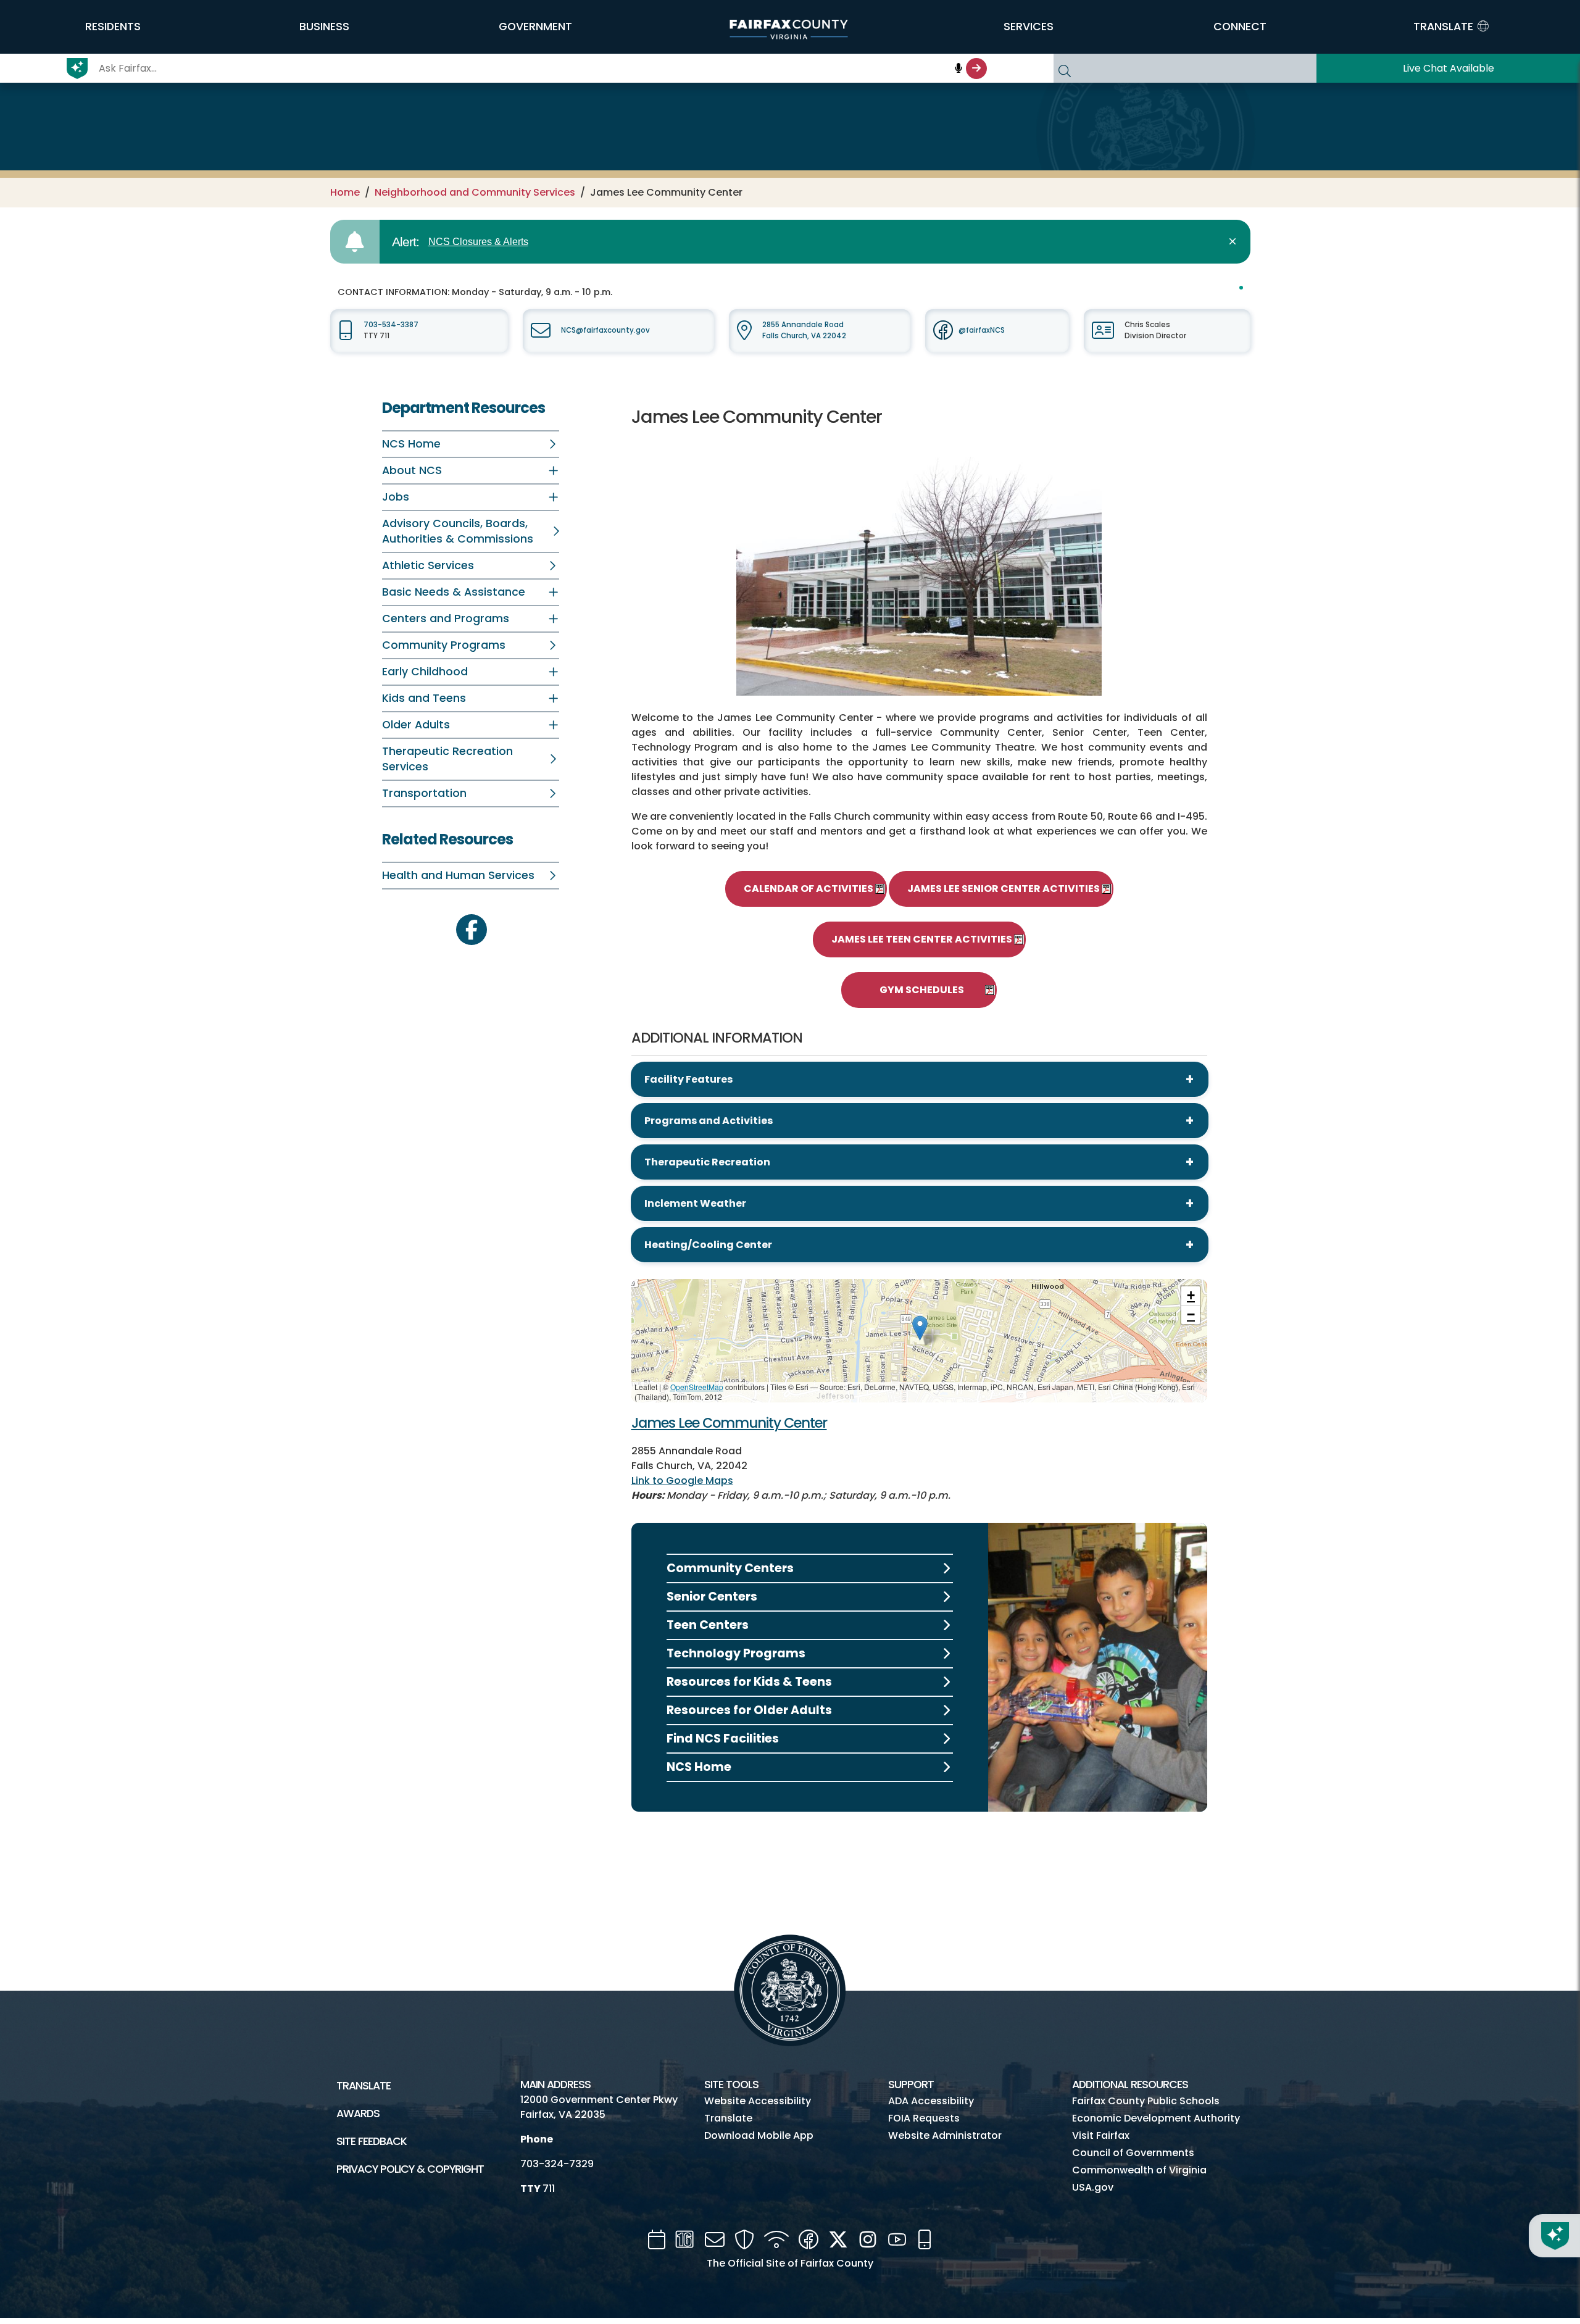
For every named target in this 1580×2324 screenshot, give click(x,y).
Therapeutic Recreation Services (447, 759)
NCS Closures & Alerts (478, 242)
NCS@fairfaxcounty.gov (605, 330)
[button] (113, 27)
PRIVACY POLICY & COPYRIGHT (410, 2169)
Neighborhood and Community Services (475, 192)
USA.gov (1093, 2187)
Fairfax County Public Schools (1146, 2101)
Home (345, 192)
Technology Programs (736, 1653)
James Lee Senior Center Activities (1004, 889)
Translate (364, 2086)
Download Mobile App (759, 2135)
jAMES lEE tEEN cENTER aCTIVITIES (922, 939)
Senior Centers (712, 1597)
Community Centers (730, 1568)
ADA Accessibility (931, 2101)
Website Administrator (945, 2135)
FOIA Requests (924, 2118)
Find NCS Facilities (723, 1739)
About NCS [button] (412, 470)
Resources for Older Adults (749, 1710)
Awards (358, 2114)
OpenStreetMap (697, 1387)
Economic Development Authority (1156, 2118)
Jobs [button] (396, 497)
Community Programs (444, 645)
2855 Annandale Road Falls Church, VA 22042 (804, 330)
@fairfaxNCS (982, 330)
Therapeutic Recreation (707, 1162)
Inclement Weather (695, 1203)
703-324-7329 (557, 2164)
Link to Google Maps (682, 1481)
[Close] (1235, 242)
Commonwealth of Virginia (1139, 2170)
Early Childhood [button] (425, 672)
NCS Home (411, 444)
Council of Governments (1133, 2153)
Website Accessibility (758, 2101)
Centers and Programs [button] (446, 618)
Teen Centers (708, 1625)
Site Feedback (372, 2141)
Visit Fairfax (1101, 2135)
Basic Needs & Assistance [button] (454, 592)
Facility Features (688, 1079)
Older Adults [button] (416, 725)
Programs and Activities (709, 1121)
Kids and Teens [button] (424, 698)
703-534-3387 (391, 325)
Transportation (424, 793)
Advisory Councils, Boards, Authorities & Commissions (458, 531)
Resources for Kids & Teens (749, 1682)
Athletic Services (428, 565)
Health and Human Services (458, 875)
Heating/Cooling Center (708, 1245)
